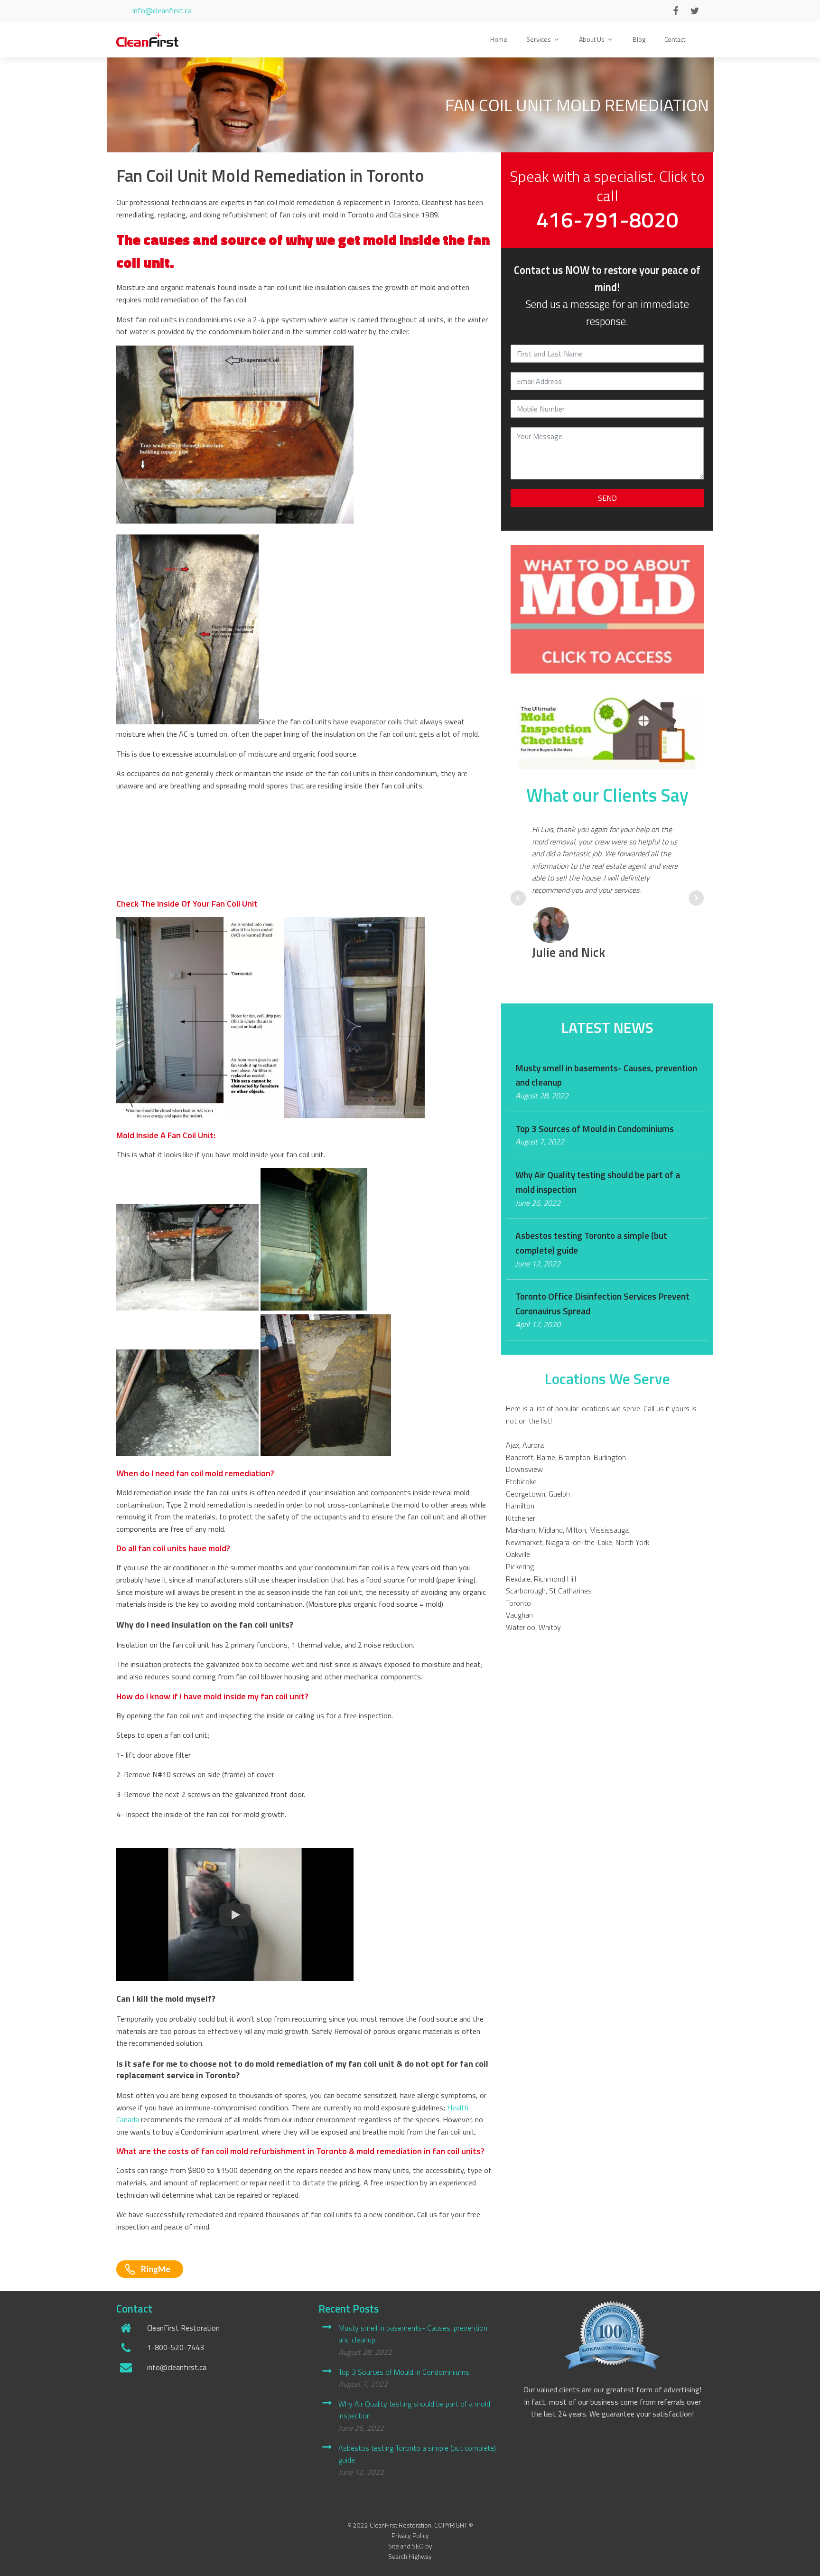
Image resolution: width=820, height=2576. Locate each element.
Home (499, 39)
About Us (592, 39)
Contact (675, 39)
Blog (639, 39)
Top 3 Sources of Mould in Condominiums (404, 2371)
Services (539, 39)
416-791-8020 (607, 220)
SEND (607, 498)
